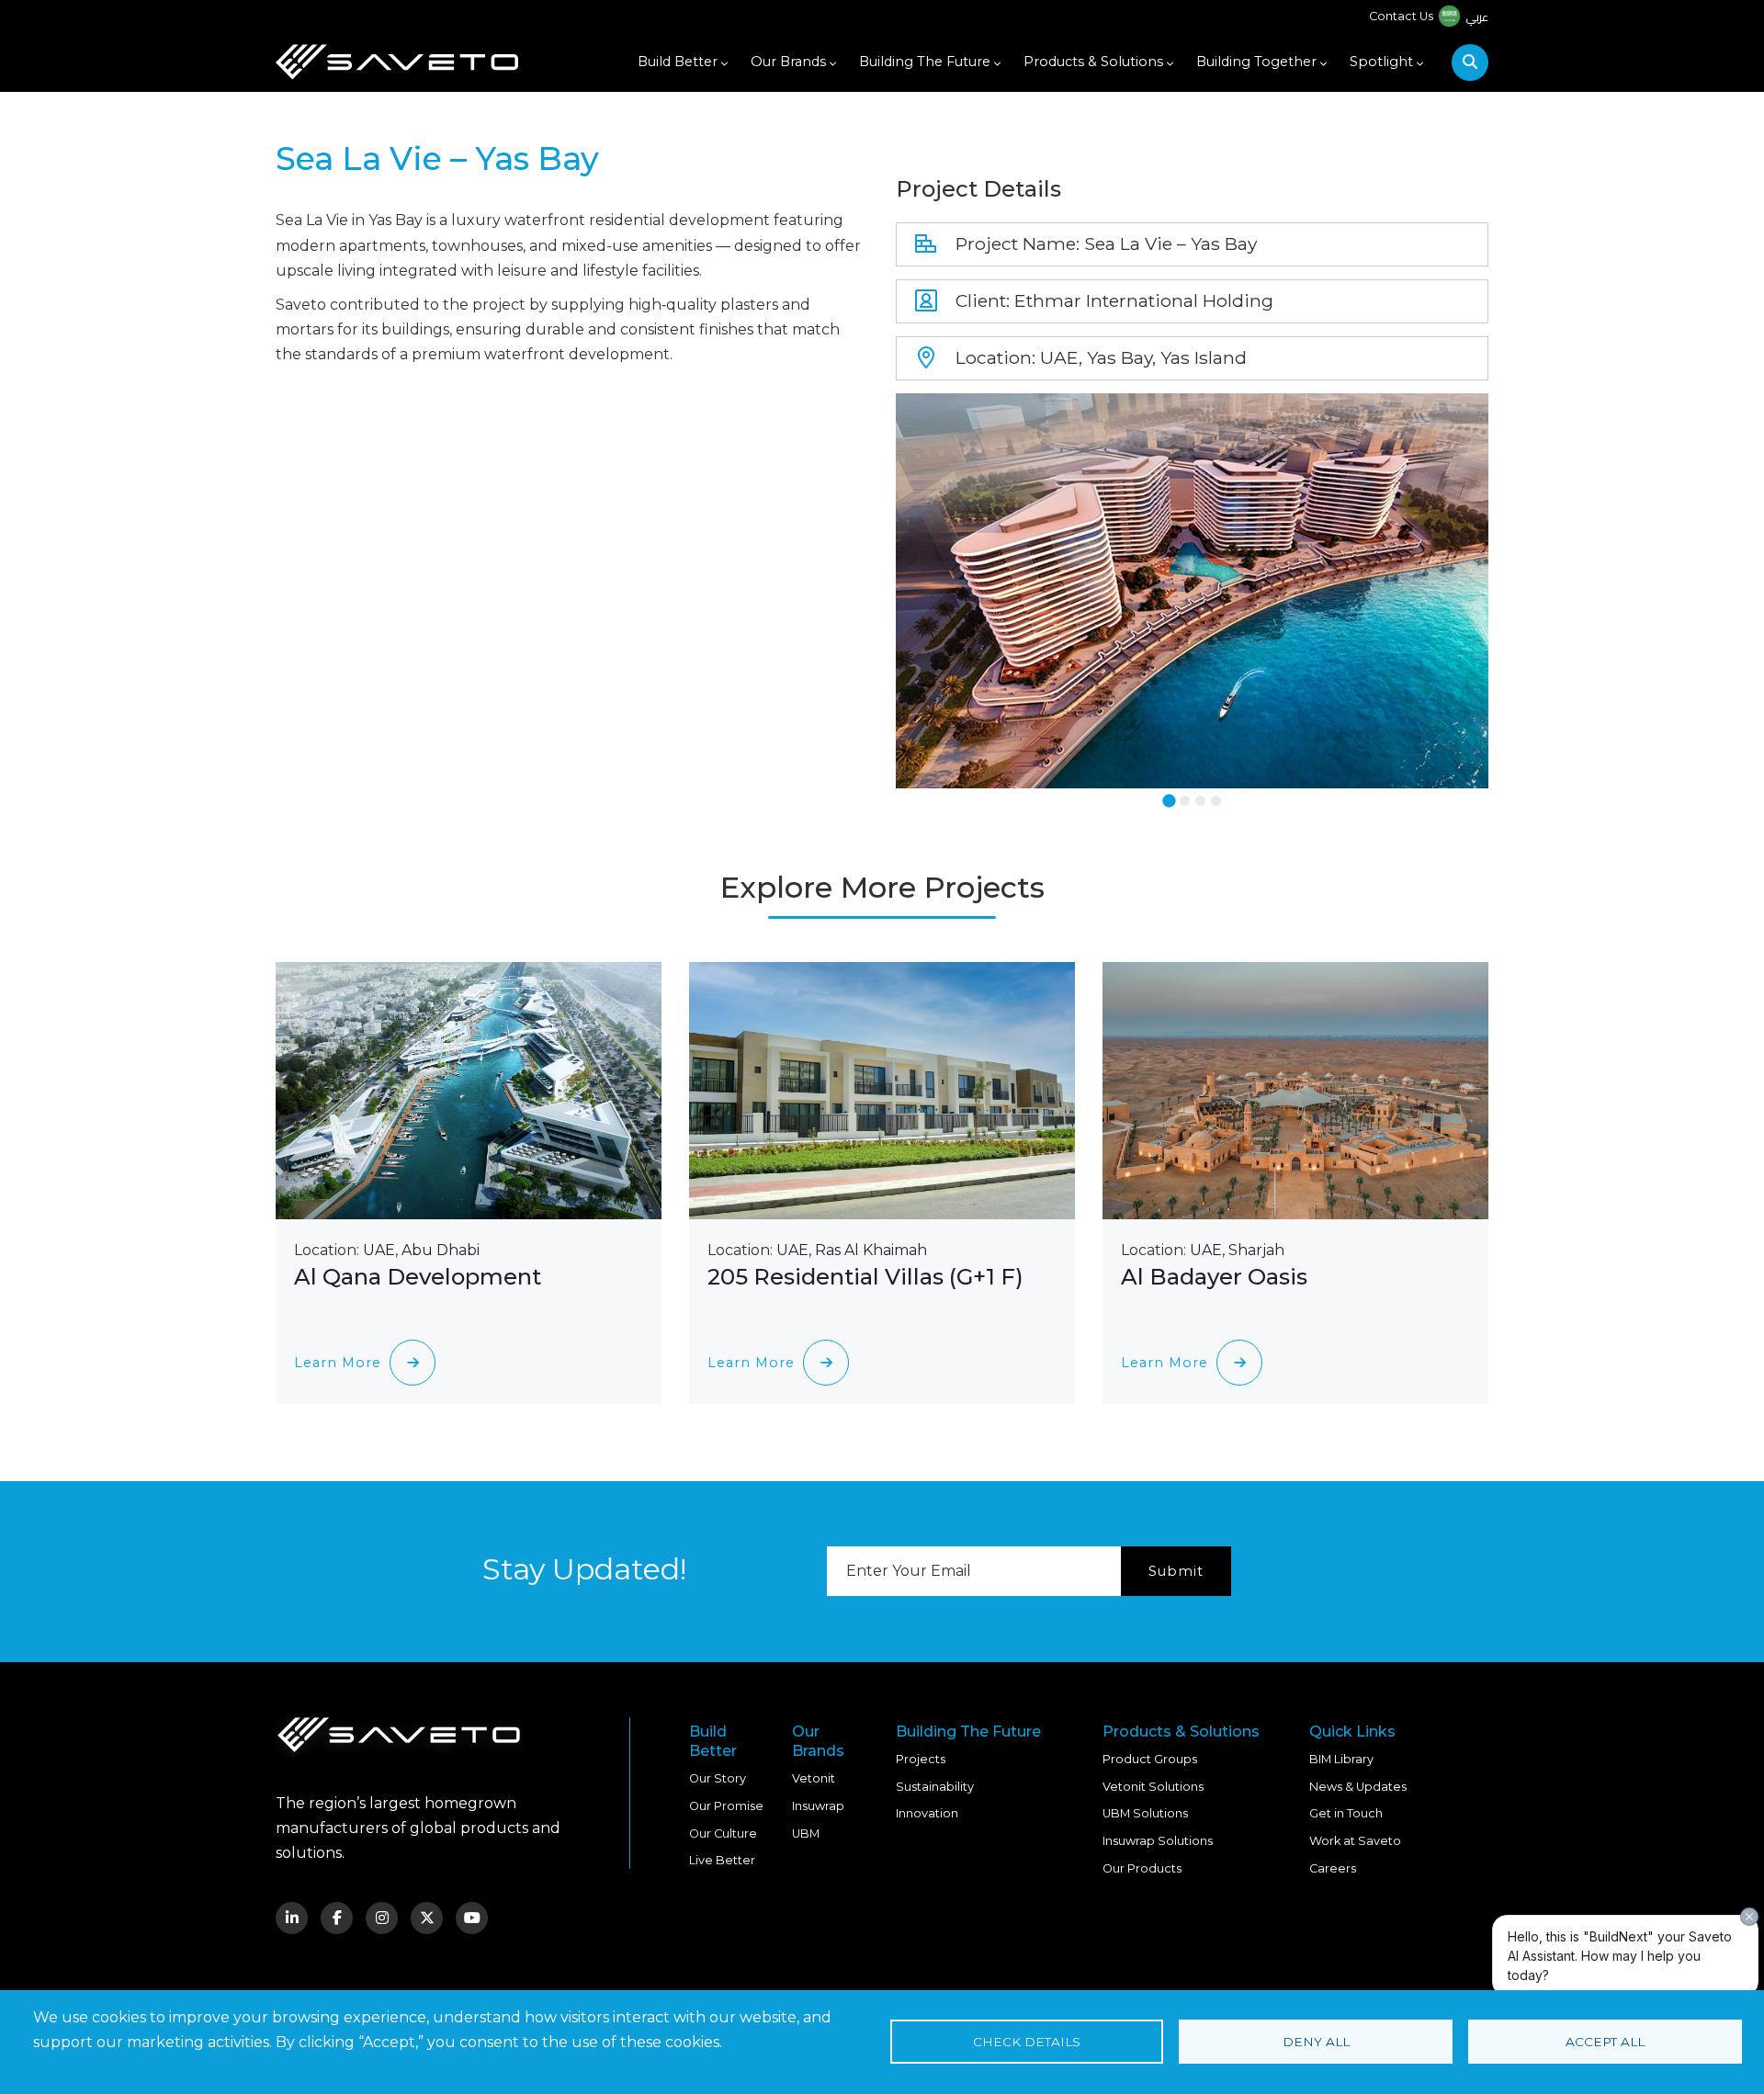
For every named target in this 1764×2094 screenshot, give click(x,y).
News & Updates (1358, 1787)
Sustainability (935, 1787)
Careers (1333, 1868)
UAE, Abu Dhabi (421, 1250)
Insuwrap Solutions (1158, 1841)
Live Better (722, 1860)
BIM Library (1341, 1759)
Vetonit (814, 1778)
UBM (806, 1834)
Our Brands (788, 62)
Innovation (927, 1813)
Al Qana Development (418, 1277)
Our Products (1142, 1868)
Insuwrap (818, 1806)
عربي (1477, 17)
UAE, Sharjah (1237, 1250)
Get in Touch (1346, 1813)
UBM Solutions (1145, 1813)
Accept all (1605, 2042)
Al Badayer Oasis (1214, 1277)
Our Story (718, 1778)
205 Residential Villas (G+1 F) (865, 1277)
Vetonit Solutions (1153, 1787)
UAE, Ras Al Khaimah (852, 1250)
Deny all (1316, 2042)
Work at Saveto (1355, 1841)
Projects (921, 1759)
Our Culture (723, 1834)
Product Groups (1150, 1759)
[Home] (397, 62)
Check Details (1027, 2042)
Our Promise (726, 1806)
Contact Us (1401, 16)
